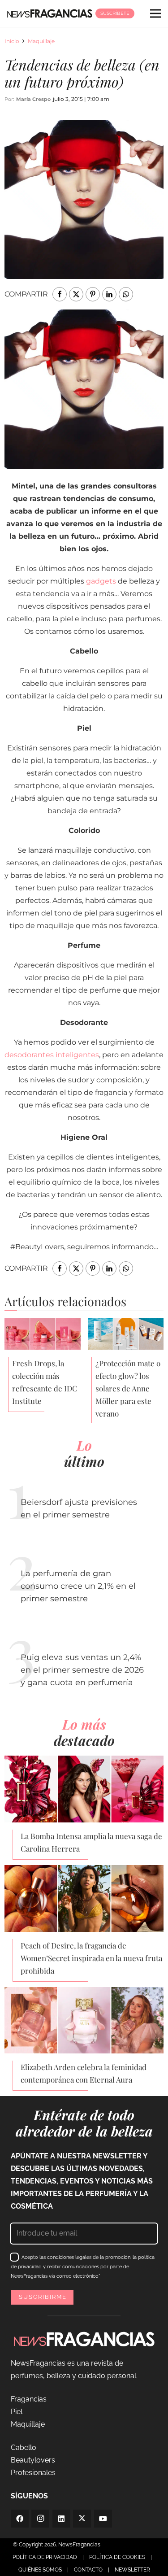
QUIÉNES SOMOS (40, 2570)
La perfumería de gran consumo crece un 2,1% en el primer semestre (78, 1586)
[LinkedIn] (61, 2519)
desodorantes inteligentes (52, 1055)
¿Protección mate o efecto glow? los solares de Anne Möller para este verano (128, 1388)
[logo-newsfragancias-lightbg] (50, 13)
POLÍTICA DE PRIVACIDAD (45, 2557)
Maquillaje (41, 41)
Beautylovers (33, 2460)
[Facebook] (20, 2519)
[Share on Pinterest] (93, 294)
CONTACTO (88, 2570)
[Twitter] (82, 2519)
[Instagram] (40, 2519)
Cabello (24, 2447)
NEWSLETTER (132, 2570)
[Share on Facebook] (60, 294)
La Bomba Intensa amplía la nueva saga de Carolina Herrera (91, 1842)
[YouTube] (103, 2519)
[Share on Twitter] (76, 294)
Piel (17, 2412)
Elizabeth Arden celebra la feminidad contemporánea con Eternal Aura (84, 2073)
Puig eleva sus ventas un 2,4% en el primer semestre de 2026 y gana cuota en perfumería (82, 1670)
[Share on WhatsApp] (126, 294)
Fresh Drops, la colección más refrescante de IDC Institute (45, 1382)
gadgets (101, 581)
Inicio (12, 41)
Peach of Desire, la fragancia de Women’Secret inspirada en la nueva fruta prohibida (91, 1958)
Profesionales (33, 2473)
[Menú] (155, 13)
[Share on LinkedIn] (109, 294)
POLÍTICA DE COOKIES (117, 2557)
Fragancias (29, 2399)
